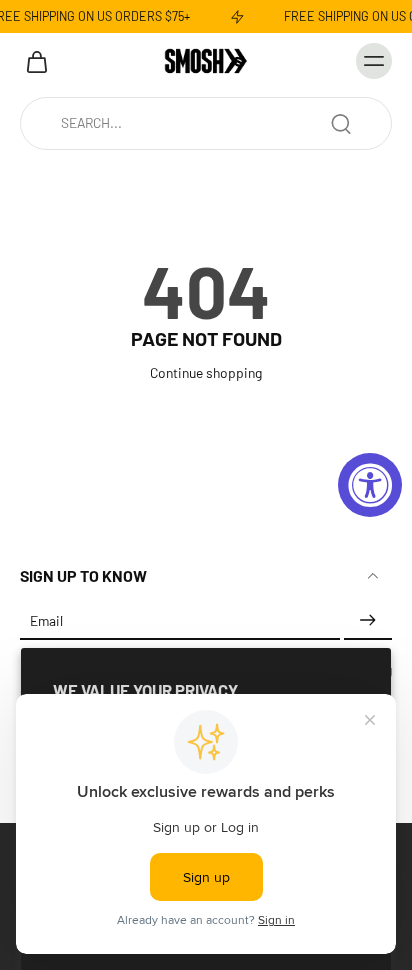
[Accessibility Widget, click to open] (370, 485)
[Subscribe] (368, 621)
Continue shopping (206, 372)
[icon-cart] (42, 61)
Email (46, 621)
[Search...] (341, 124)
